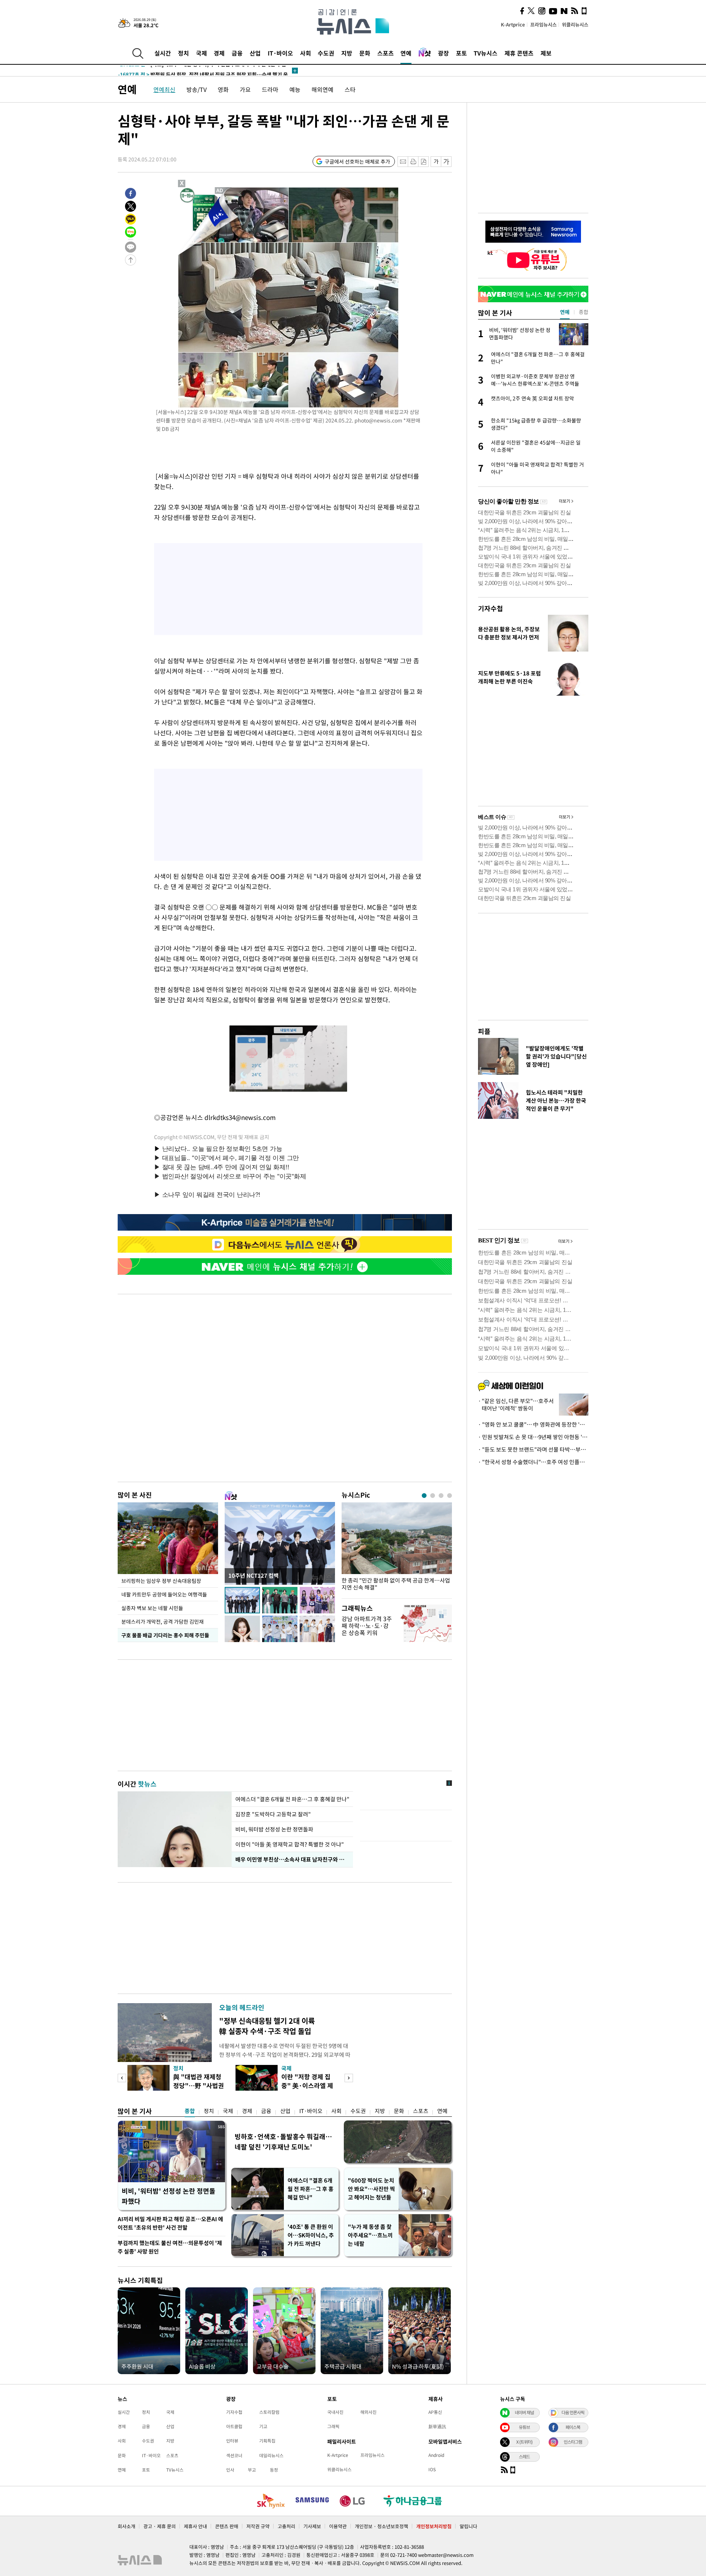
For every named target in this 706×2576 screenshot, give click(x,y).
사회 (306, 53)
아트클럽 (234, 2426)
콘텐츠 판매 (227, 2526)
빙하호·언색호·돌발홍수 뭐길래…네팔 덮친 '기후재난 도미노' (283, 2142)
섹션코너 (234, 2455)
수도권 (326, 53)
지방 (347, 53)
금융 (237, 53)
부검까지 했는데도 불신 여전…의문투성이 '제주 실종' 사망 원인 (170, 2247)
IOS (432, 2469)
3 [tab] (441, 1496)
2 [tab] (433, 1496)
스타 (350, 89)
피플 (484, 1031)
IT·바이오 (280, 53)
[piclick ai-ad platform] (220, 190)
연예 (406, 53)
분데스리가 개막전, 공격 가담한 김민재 (163, 1621)
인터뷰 (232, 2441)
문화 (365, 53)
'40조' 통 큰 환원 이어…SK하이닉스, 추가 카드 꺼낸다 (311, 2235)
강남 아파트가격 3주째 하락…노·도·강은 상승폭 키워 (367, 1626)
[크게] (447, 162)
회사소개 (126, 2526)
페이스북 (573, 2427)
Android (436, 2455)
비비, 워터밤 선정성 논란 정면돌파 (274, 1829)
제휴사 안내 (195, 2526)
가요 (245, 89)
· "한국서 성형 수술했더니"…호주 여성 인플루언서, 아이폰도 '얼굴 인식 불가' (533, 1462)
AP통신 (435, 2412)
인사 (230, 2470)
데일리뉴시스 (271, 2455)
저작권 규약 (258, 2526)
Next (349, 2078)
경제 (219, 53)
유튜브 (524, 2427)
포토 (461, 53)
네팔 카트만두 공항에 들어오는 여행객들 (164, 1594)
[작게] (436, 162)
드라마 (270, 89)
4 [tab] (450, 1496)
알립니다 (468, 2526)
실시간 (163, 53)
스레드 (524, 2457)
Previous (122, 2078)
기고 (263, 2426)
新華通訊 (437, 2426)
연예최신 (164, 89)
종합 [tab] (584, 312)
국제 (202, 53)
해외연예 (322, 89)
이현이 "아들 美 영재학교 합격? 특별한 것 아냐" (290, 1844)
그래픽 (333, 2426)
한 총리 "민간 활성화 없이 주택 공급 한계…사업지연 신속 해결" (396, 1584)
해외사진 (368, 2412)
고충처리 (286, 2526)
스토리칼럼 (269, 2412)
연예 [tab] (565, 312)
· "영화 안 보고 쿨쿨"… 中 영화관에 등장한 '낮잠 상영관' (533, 1424)
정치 (183, 53)
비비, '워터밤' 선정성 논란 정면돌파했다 (169, 2196)
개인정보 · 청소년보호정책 (381, 2526)
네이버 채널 (524, 2412)
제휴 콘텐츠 (519, 53)
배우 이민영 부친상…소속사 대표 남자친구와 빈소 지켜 (292, 1859)
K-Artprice (513, 24)
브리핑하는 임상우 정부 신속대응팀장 (161, 1581)
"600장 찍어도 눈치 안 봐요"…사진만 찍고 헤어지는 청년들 (371, 2189)
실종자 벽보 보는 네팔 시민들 (152, 1608)
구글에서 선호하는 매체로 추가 (357, 161)
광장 (443, 53)
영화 (223, 89)
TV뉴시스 (486, 53)
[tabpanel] (397, 1549)
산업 (255, 53)
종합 (190, 2111)
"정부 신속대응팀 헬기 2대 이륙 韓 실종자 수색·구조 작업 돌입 (267, 2026)
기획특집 (267, 2441)
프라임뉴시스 (543, 24)
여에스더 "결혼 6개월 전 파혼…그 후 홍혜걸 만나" (292, 1799)
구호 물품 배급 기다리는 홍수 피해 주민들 (165, 1635)
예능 (295, 89)
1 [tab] (424, 1496)
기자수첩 (491, 608)
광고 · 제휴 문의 (160, 2526)
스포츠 (386, 53)
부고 (252, 2470)
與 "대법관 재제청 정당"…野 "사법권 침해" (199, 2085)
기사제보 (312, 2526)
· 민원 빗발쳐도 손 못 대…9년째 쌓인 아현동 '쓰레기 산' (533, 1437)
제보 (546, 53)
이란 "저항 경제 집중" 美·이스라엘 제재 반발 (307, 2085)
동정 (274, 2470)
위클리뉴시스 (575, 24)
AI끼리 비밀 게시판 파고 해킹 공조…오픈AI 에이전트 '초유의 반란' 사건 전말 (170, 2223)
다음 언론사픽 (573, 2412)
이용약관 (338, 2526)
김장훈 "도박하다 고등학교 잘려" (274, 1814)
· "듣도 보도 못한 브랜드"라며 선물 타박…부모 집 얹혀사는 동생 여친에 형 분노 (533, 1449)
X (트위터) (524, 2442)
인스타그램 (573, 2442)
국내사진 (335, 2412)
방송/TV (197, 89)
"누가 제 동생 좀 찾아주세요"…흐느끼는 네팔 (370, 2235)
